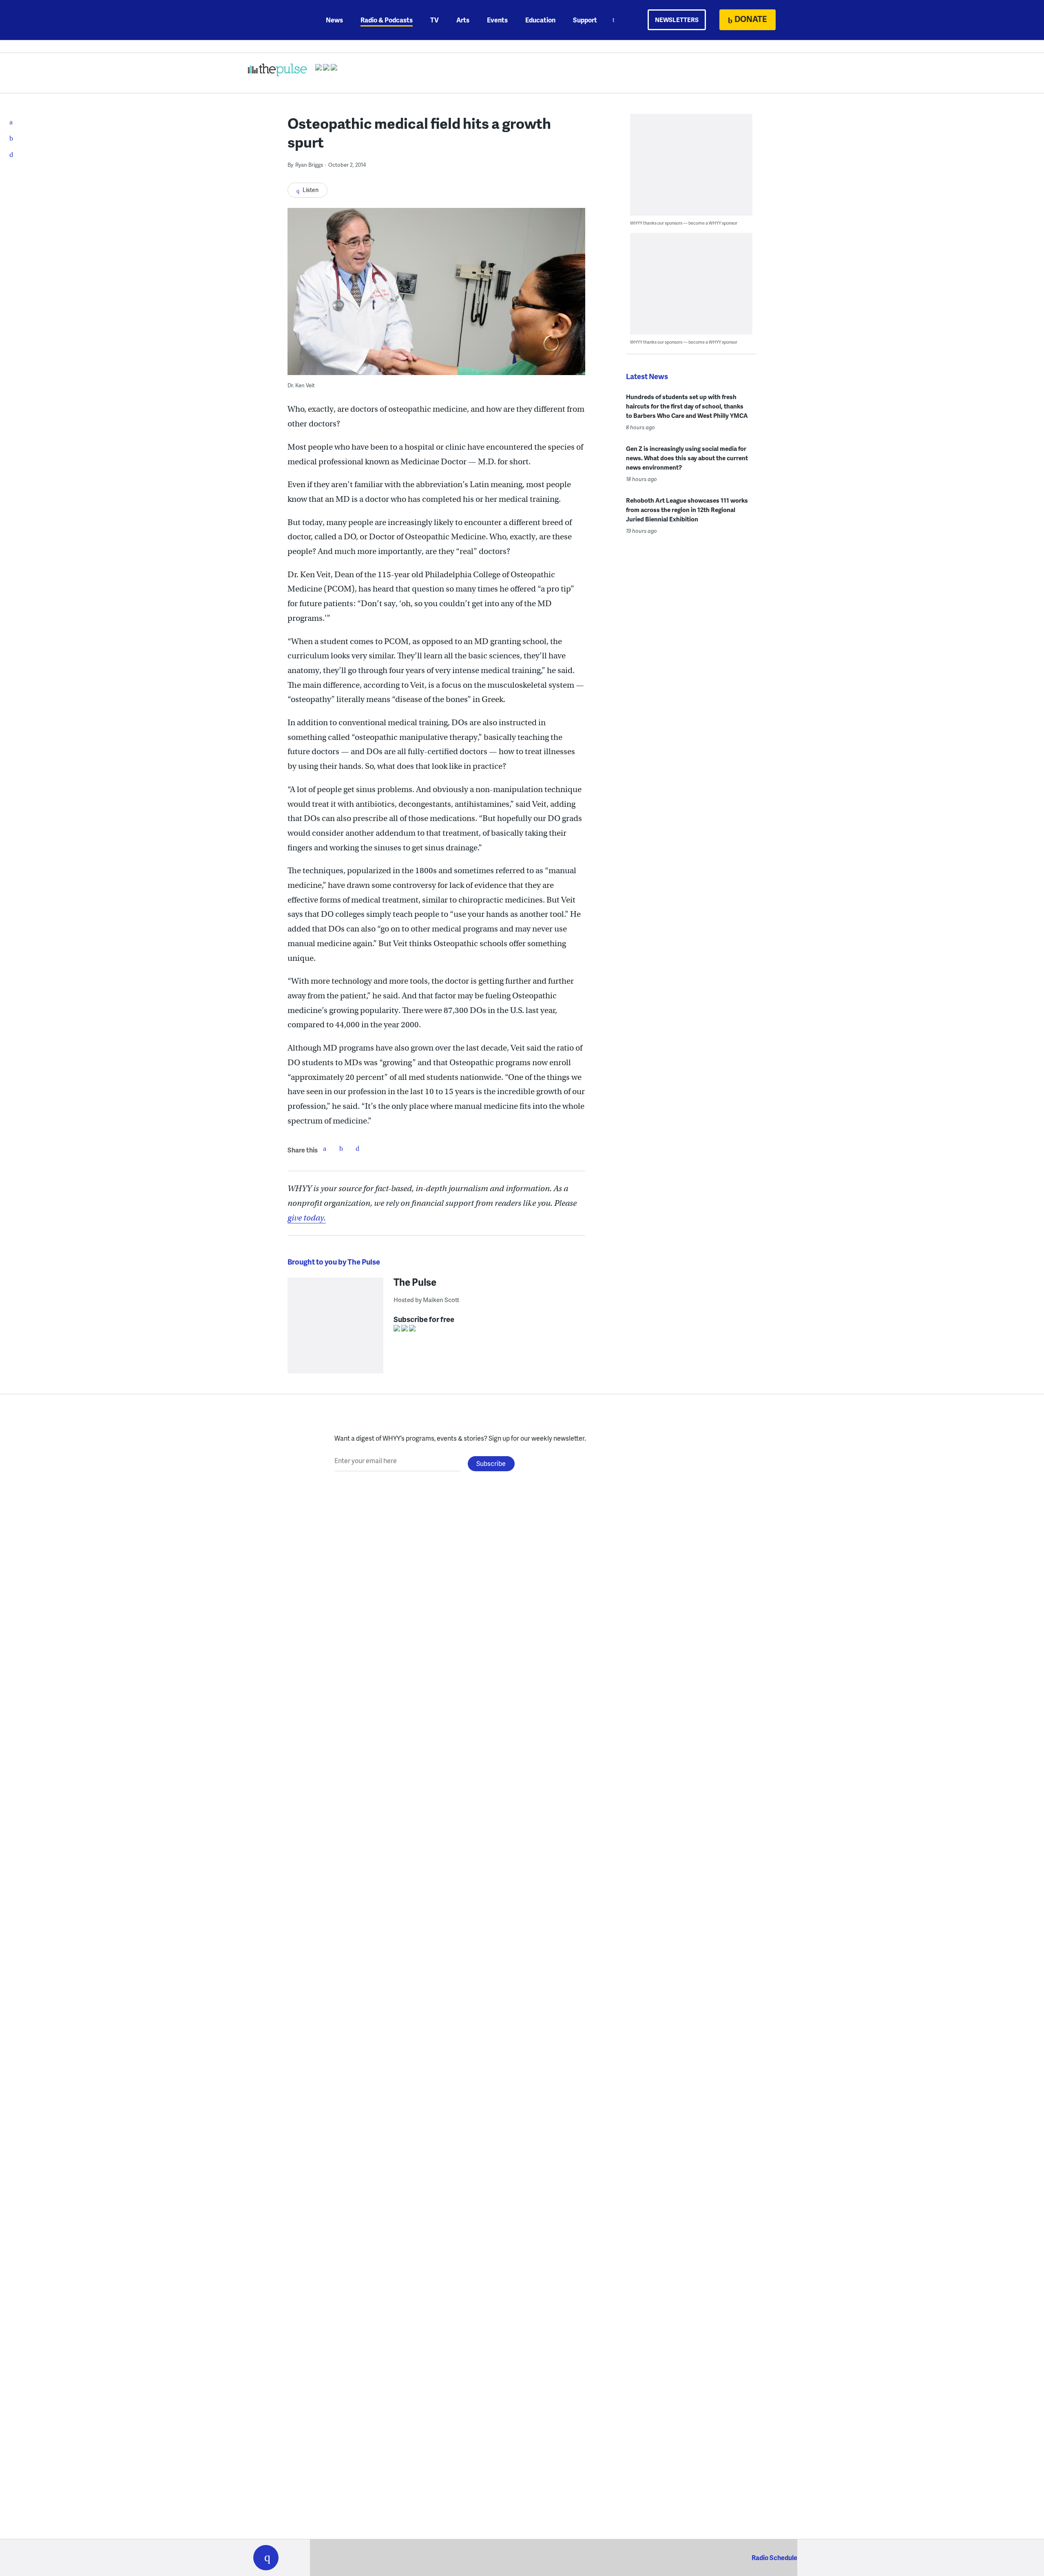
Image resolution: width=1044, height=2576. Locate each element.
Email (357, 1148)
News (334, 20)
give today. (307, 1218)
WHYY (276, 20)
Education (540, 20)
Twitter (341, 1148)
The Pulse (415, 1282)
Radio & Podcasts (387, 20)
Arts (463, 20)
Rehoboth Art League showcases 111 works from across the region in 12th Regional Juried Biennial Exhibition (687, 510)
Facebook (325, 1148)
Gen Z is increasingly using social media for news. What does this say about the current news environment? (687, 458)
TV (435, 20)
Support (585, 20)
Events (497, 20)
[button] (266, 2558)
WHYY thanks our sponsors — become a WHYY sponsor (684, 223)
